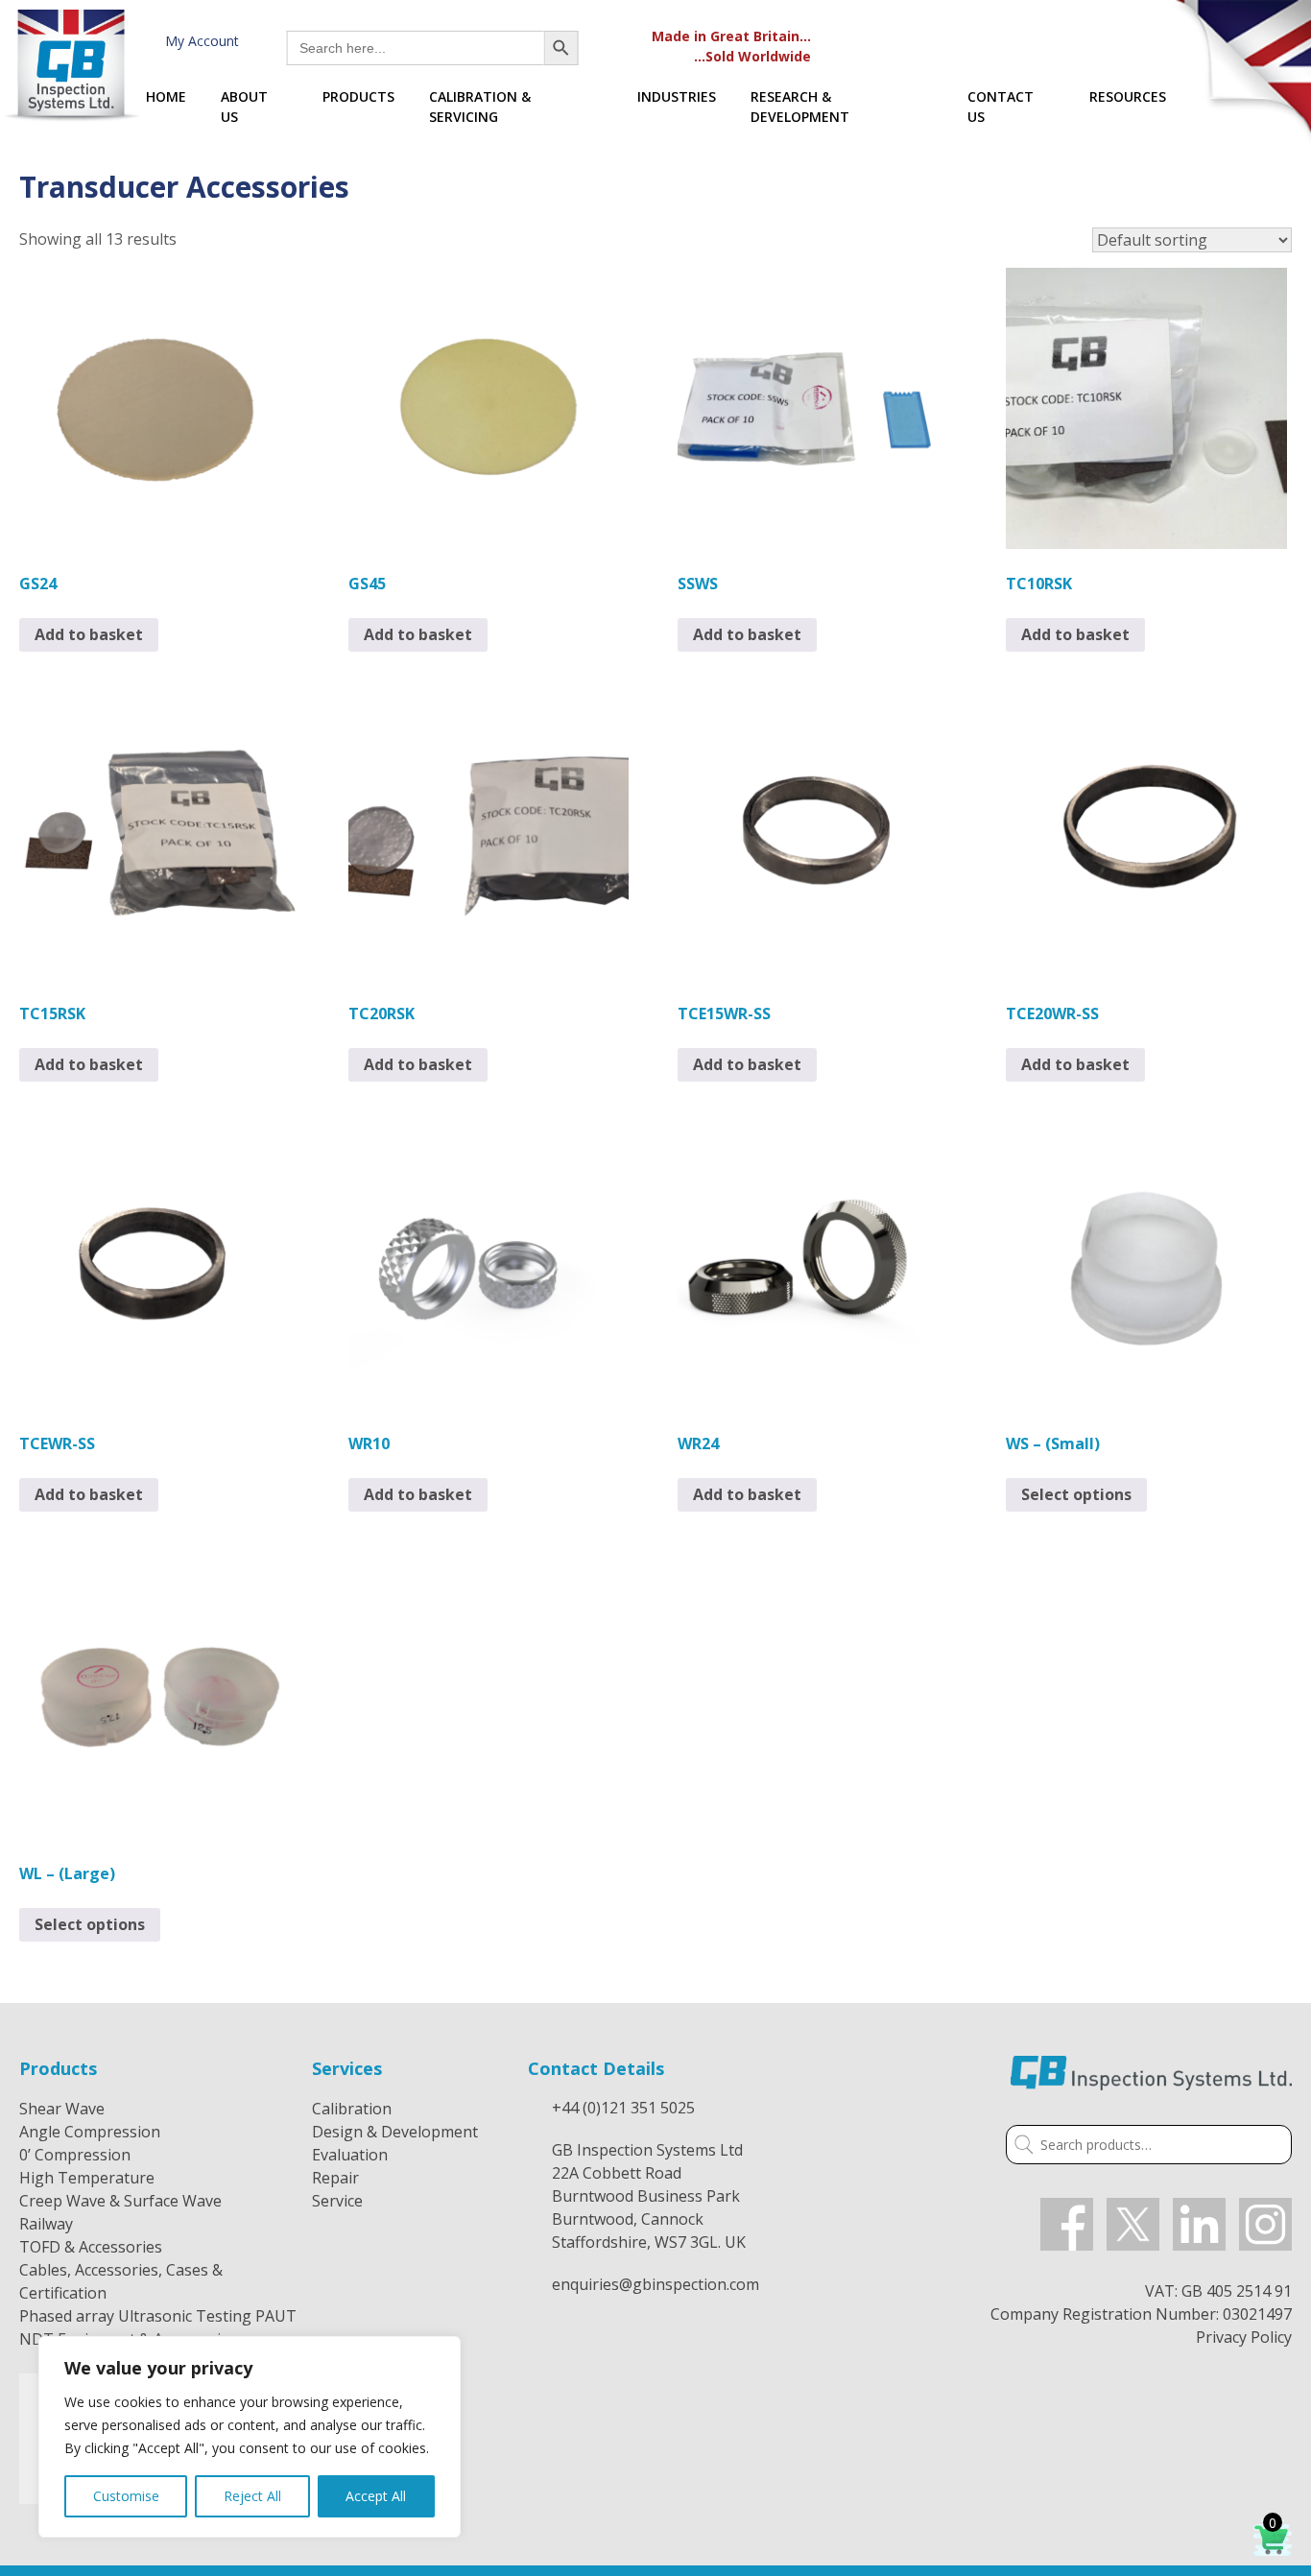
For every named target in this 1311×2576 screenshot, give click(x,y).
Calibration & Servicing (480, 107)
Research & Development (800, 107)
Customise (126, 2496)
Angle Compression (90, 2132)
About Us (244, 107)
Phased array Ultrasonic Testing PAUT (158, 2316)
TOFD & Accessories (91, 2247)
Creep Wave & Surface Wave (120, 2201)
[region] (250, 2437)
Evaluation (350, 2155)
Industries (677, 96)
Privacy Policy (1244, 2337)
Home (166, 96)
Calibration (352, 2109)
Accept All (376, 2496)
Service (337, 2201)
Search (1020, 2147)
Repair (335, 2178)
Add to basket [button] (89, 634)
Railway (46, 2224)
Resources (1128, 96)
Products (358, 96)
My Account (198, 41)
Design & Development (395, 2132)
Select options (1076, 1494)
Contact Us (1001, 107)
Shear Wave (62, 2109)
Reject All (252, 2496)
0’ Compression (75, 2155)
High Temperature (87, 2178)
